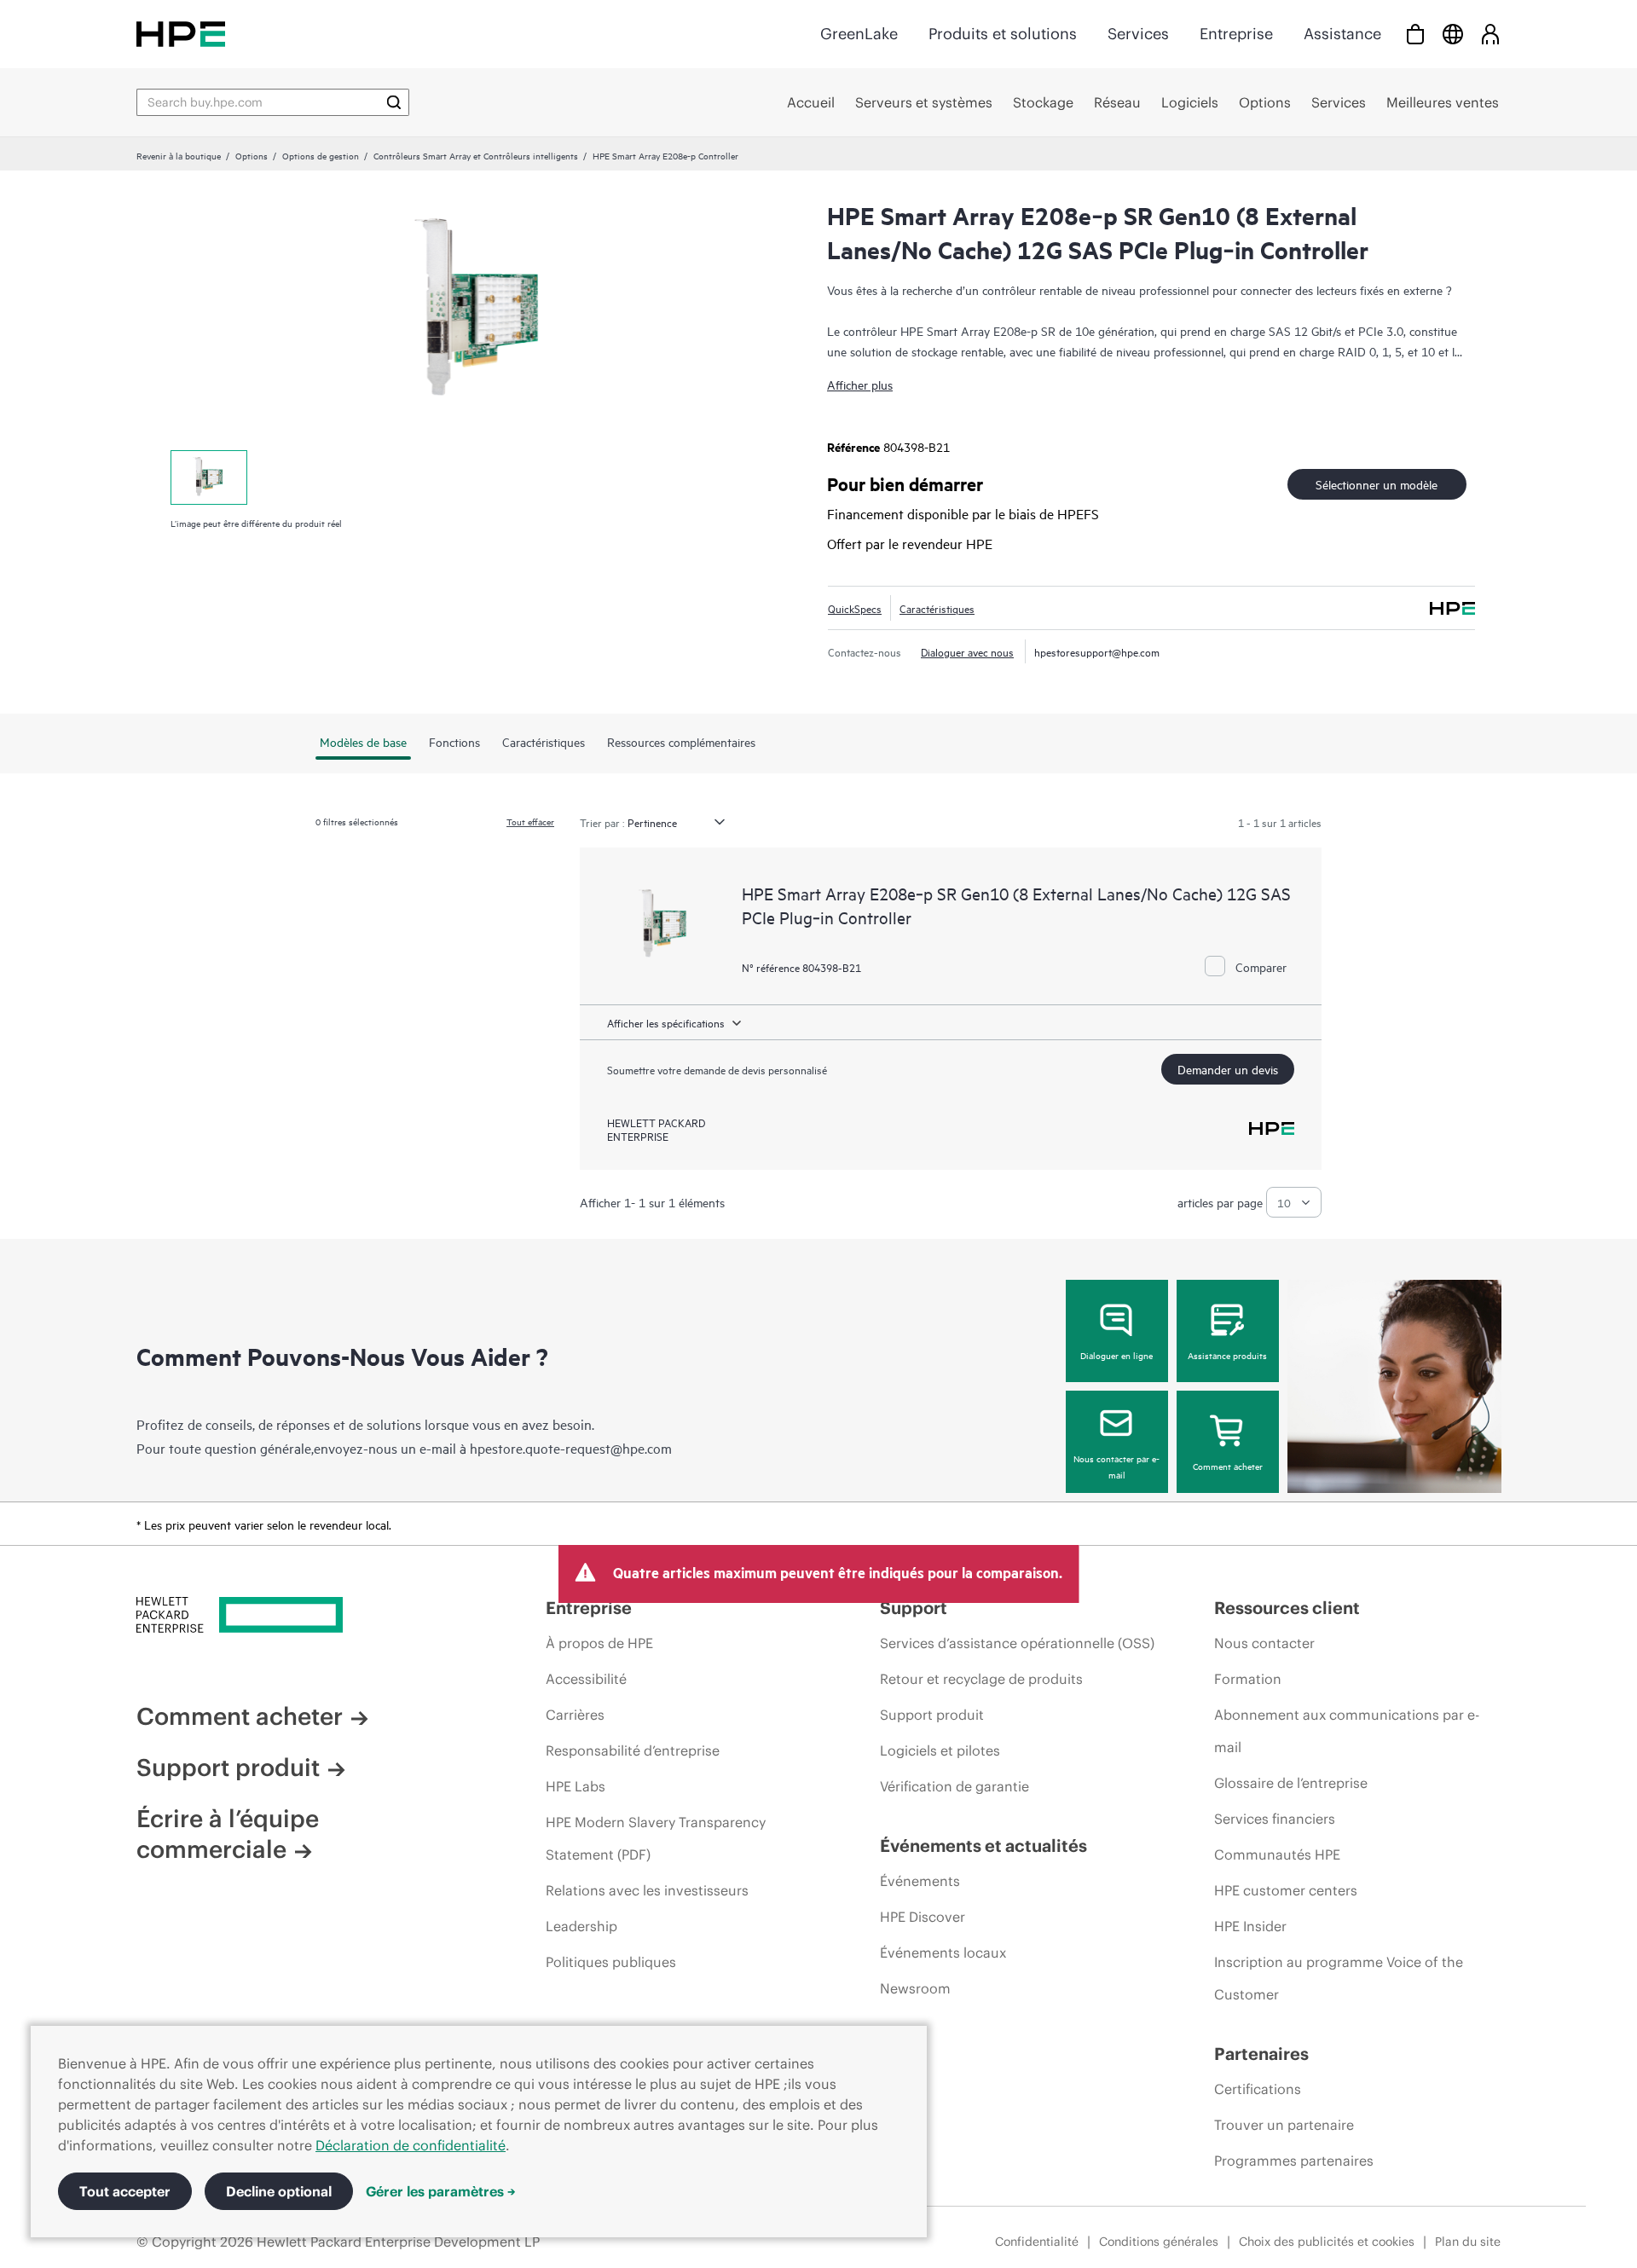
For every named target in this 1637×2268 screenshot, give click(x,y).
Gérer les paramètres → (441, 2191)
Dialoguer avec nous (967, 651)
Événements (920, 1881)
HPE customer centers (1286, 1890)
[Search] (394, 102)
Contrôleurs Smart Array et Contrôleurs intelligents (476, 155)
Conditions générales (1159, 2242)
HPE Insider (1250, 1926)
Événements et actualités (983, 1846)
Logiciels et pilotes (940, 1750)
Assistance (1342, 34)
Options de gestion (321, 155)
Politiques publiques (611, 1962)
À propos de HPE (599, 1643)
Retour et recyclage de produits (981, 1679)
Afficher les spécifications (666, 1022)
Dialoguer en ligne (1116, 1355)
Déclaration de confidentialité (411, 2145)
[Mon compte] (1490, 34)
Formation (1248, 1679)
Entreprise (1236, 34)
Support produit (228, 1768)
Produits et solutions (1003, 34)
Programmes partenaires (1294, 2161)
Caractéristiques (937, 608)
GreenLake (859, 34)
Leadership (581, 1926)
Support (914, 1608)
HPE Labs (576, 1786)
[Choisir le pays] (1453, 34)
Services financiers (1275, 1819)
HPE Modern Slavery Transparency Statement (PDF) (656, 1838)
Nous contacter (1264, 1643)
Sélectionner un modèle (1377, 484)
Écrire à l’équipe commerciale (228, 1834)
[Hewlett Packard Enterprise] (181, 34)
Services (1138, 34)
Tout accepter (125, 2191)
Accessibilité (586, 1679)
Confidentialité (1037, 2242)
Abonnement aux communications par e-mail (1347, 1731)
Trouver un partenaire (1284, 2125)
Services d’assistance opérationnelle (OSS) (1017, 1643)
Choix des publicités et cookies (1327, 2242)
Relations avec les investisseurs (647, 1890)
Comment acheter (1228, 1466)
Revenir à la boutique (179, 155)
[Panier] (1415, 34)
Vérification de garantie (954, 1786)
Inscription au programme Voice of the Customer (1339, 1978)
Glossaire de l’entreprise (1291, 1783)
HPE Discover (923, 1917)
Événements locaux (943, 1953)
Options (252, 155)
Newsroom (915, 1988)
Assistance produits (1227, 1355)
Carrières (575, 1715)
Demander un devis (1228, 1069)
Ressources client (1287, 1608)
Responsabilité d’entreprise (633, 1750)
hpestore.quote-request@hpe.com (571, 1448)
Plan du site (1468, 2242)
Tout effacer (530, 821)
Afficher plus (860, 384)
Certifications (1258, 2089)
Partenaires (1261, 2054)
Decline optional (279, 2191)
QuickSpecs (855, 608)
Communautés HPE (1277, 1854)
